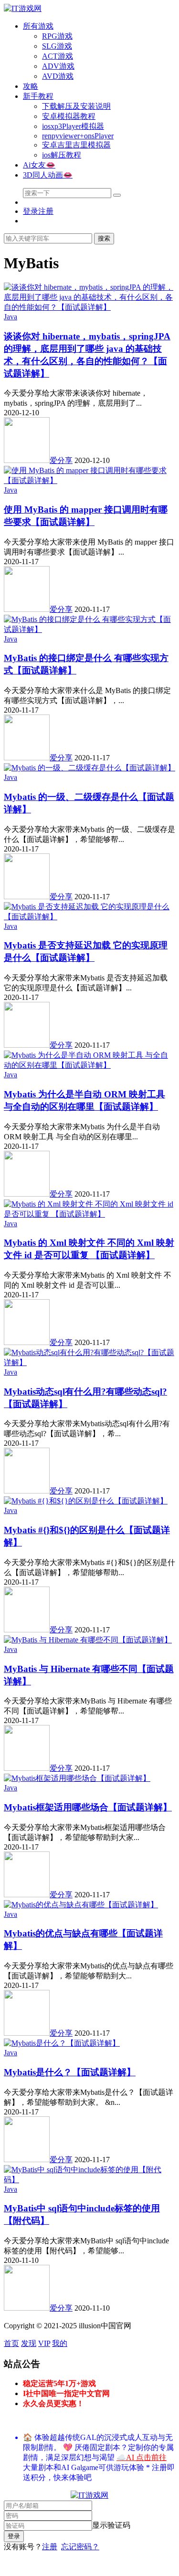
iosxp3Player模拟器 (73, 126)
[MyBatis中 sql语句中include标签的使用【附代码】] (89, 2180)
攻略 (31, 86)
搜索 (104, 238)
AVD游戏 (58, 76)
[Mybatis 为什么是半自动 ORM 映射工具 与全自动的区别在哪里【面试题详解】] (89, 1065)
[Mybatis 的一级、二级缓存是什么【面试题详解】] (89, 768)
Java (11, 317)
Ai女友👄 (39, 165)
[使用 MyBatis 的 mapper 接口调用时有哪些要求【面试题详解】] (89, 480)
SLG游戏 (57, 46)
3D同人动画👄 (48, 175)
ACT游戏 (58, 56)
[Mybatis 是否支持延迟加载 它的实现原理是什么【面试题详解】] (89, 917)
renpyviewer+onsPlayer (78, 136)
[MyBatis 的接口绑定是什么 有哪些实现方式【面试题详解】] (89, 629)
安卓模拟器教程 (69, 116)
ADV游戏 (58, 66)
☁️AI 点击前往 (142, 2457)
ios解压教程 (62, 155)
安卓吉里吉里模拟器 (76, 145)
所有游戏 (38, 26)
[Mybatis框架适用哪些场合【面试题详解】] (77, 1778)
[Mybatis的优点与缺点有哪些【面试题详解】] (81, 1905)
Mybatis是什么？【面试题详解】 (70, 2072)
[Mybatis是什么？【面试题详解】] (62, 2043)
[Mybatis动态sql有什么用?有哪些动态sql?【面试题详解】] (89, 1362)
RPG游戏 (57, 36)
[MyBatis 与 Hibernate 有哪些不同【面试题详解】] (88, 1640)
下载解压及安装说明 (76, 106)
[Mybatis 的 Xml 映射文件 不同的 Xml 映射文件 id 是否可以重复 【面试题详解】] (89, 1214)
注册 (50, 2547)
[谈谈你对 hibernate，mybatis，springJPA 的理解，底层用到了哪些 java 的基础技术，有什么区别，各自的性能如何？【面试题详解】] (89, 307)
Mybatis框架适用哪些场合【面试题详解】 (88, 1807)
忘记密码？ (80, 2547)
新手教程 (38, 96)
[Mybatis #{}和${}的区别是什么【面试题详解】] (86, 1501)
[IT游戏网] (23, 8)
